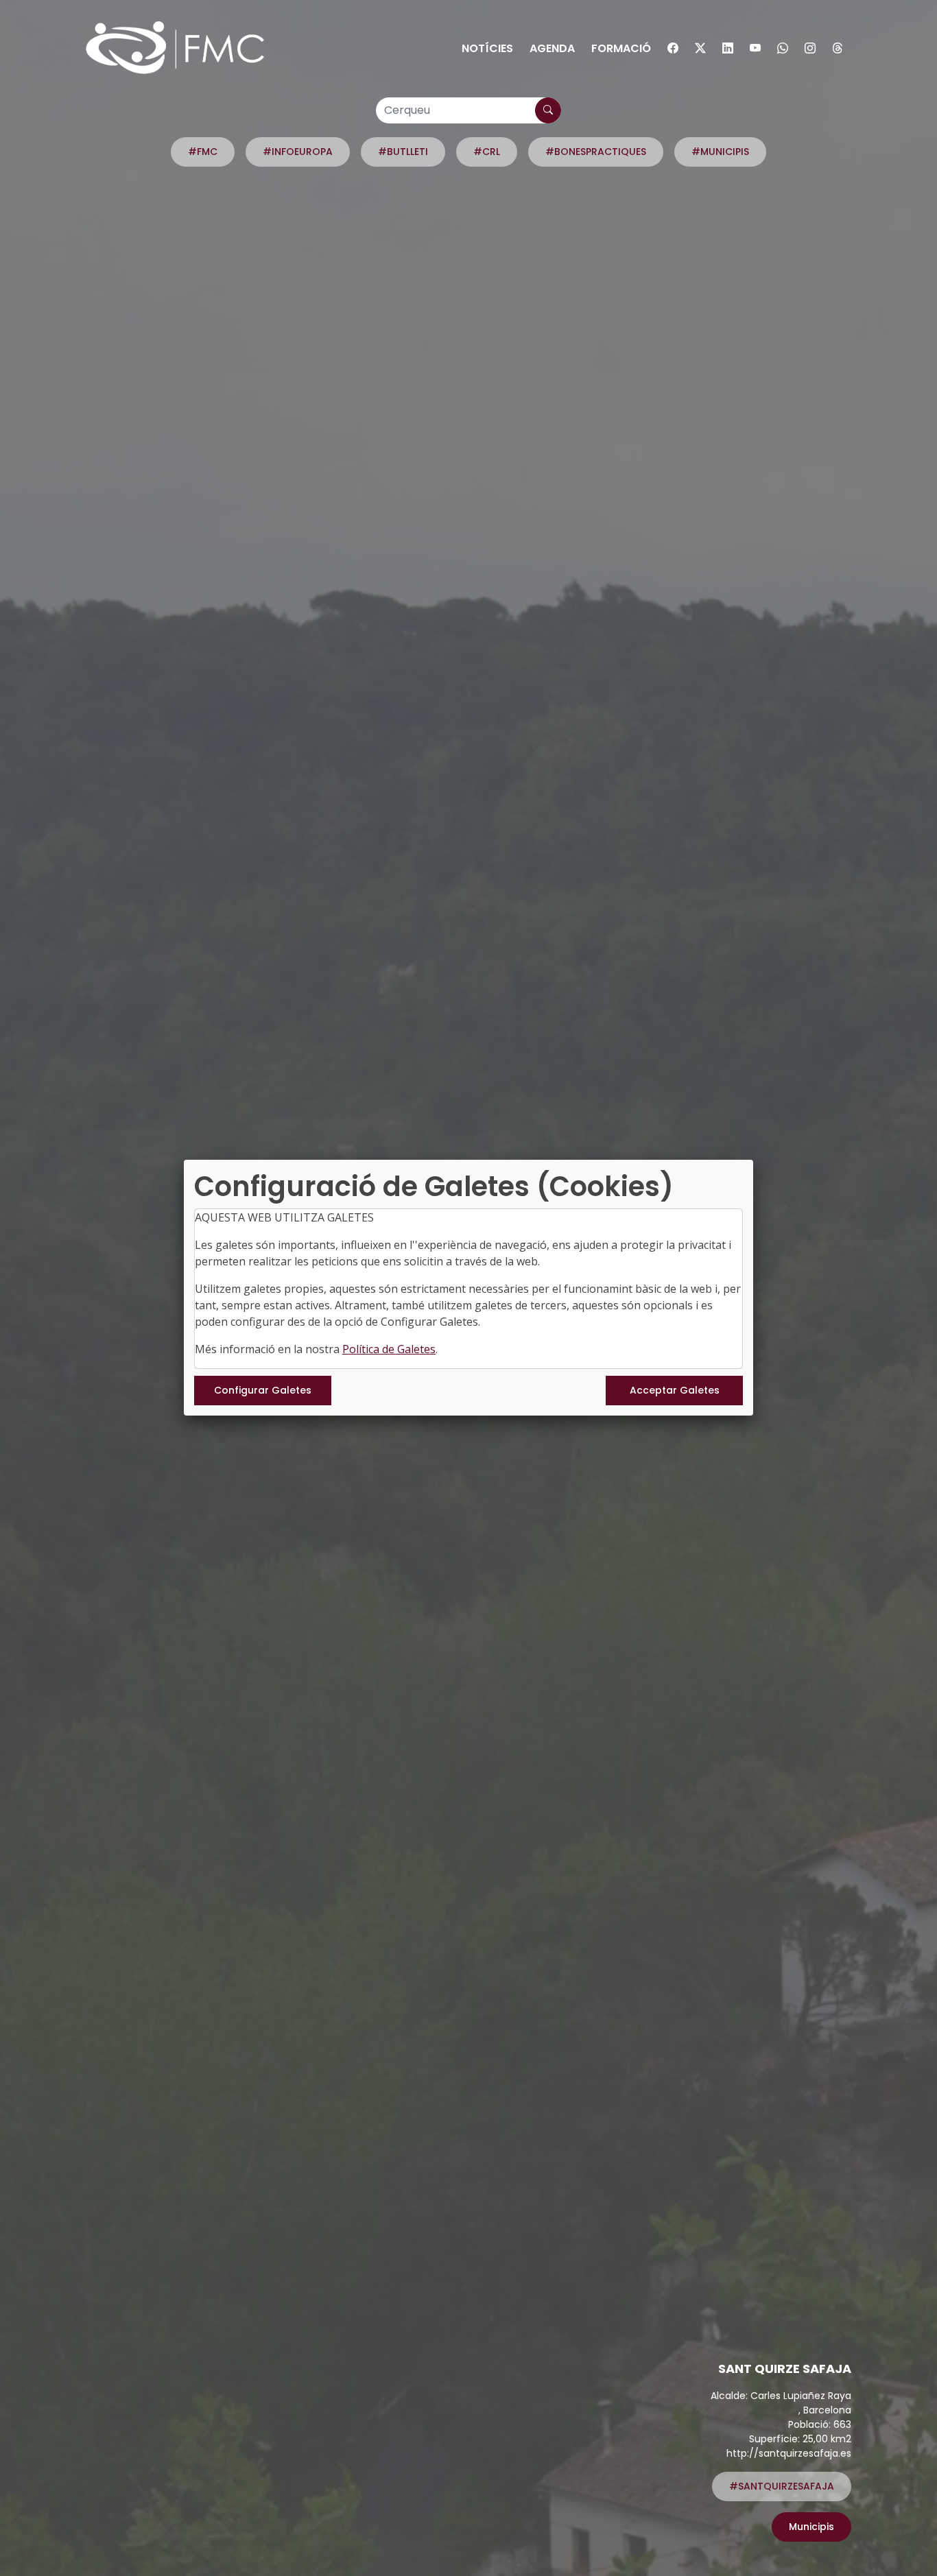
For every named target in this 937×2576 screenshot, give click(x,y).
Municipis (811, 2527)
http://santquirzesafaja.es (789, 2453)
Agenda (552, 48)
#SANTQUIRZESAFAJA (782, 2486)
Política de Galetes (389, 1349)
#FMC (203, 152)
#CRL (487, 152)
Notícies (487, 48)
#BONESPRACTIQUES (596, 152)
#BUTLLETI (403, 152)
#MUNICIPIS (720, 152)
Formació (621, 48)
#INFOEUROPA (298, 152)
